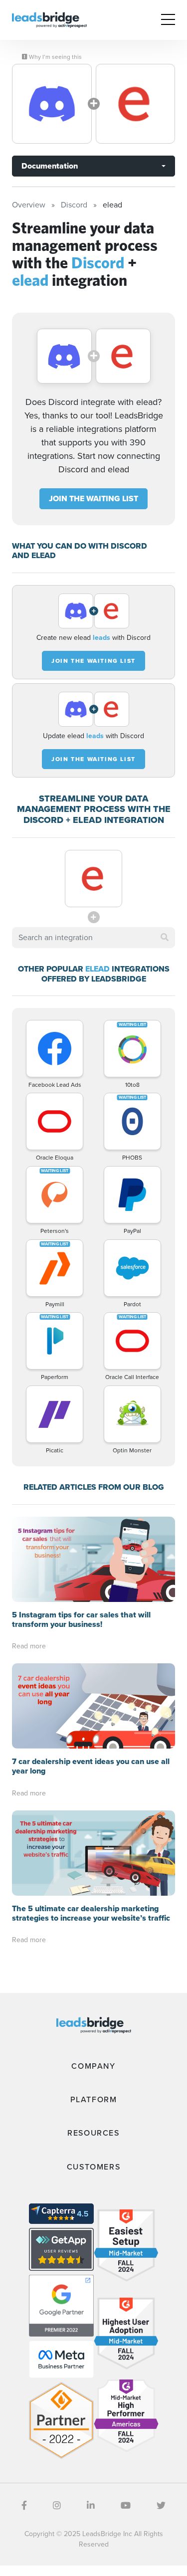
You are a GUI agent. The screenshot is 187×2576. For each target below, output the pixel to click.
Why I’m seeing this (55, 57)
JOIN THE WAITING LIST (93, 498)
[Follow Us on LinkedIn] (91, 2506)
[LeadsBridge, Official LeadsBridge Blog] (49, 19)
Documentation (50, 166)
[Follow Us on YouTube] (126, 2506)
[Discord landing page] (52, 104)
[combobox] (93, 938)
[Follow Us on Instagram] (57, 2506)
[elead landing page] (136, 104)
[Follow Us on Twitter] (161, 2506)
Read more (29, 1646)
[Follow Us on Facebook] (24, 2506)
